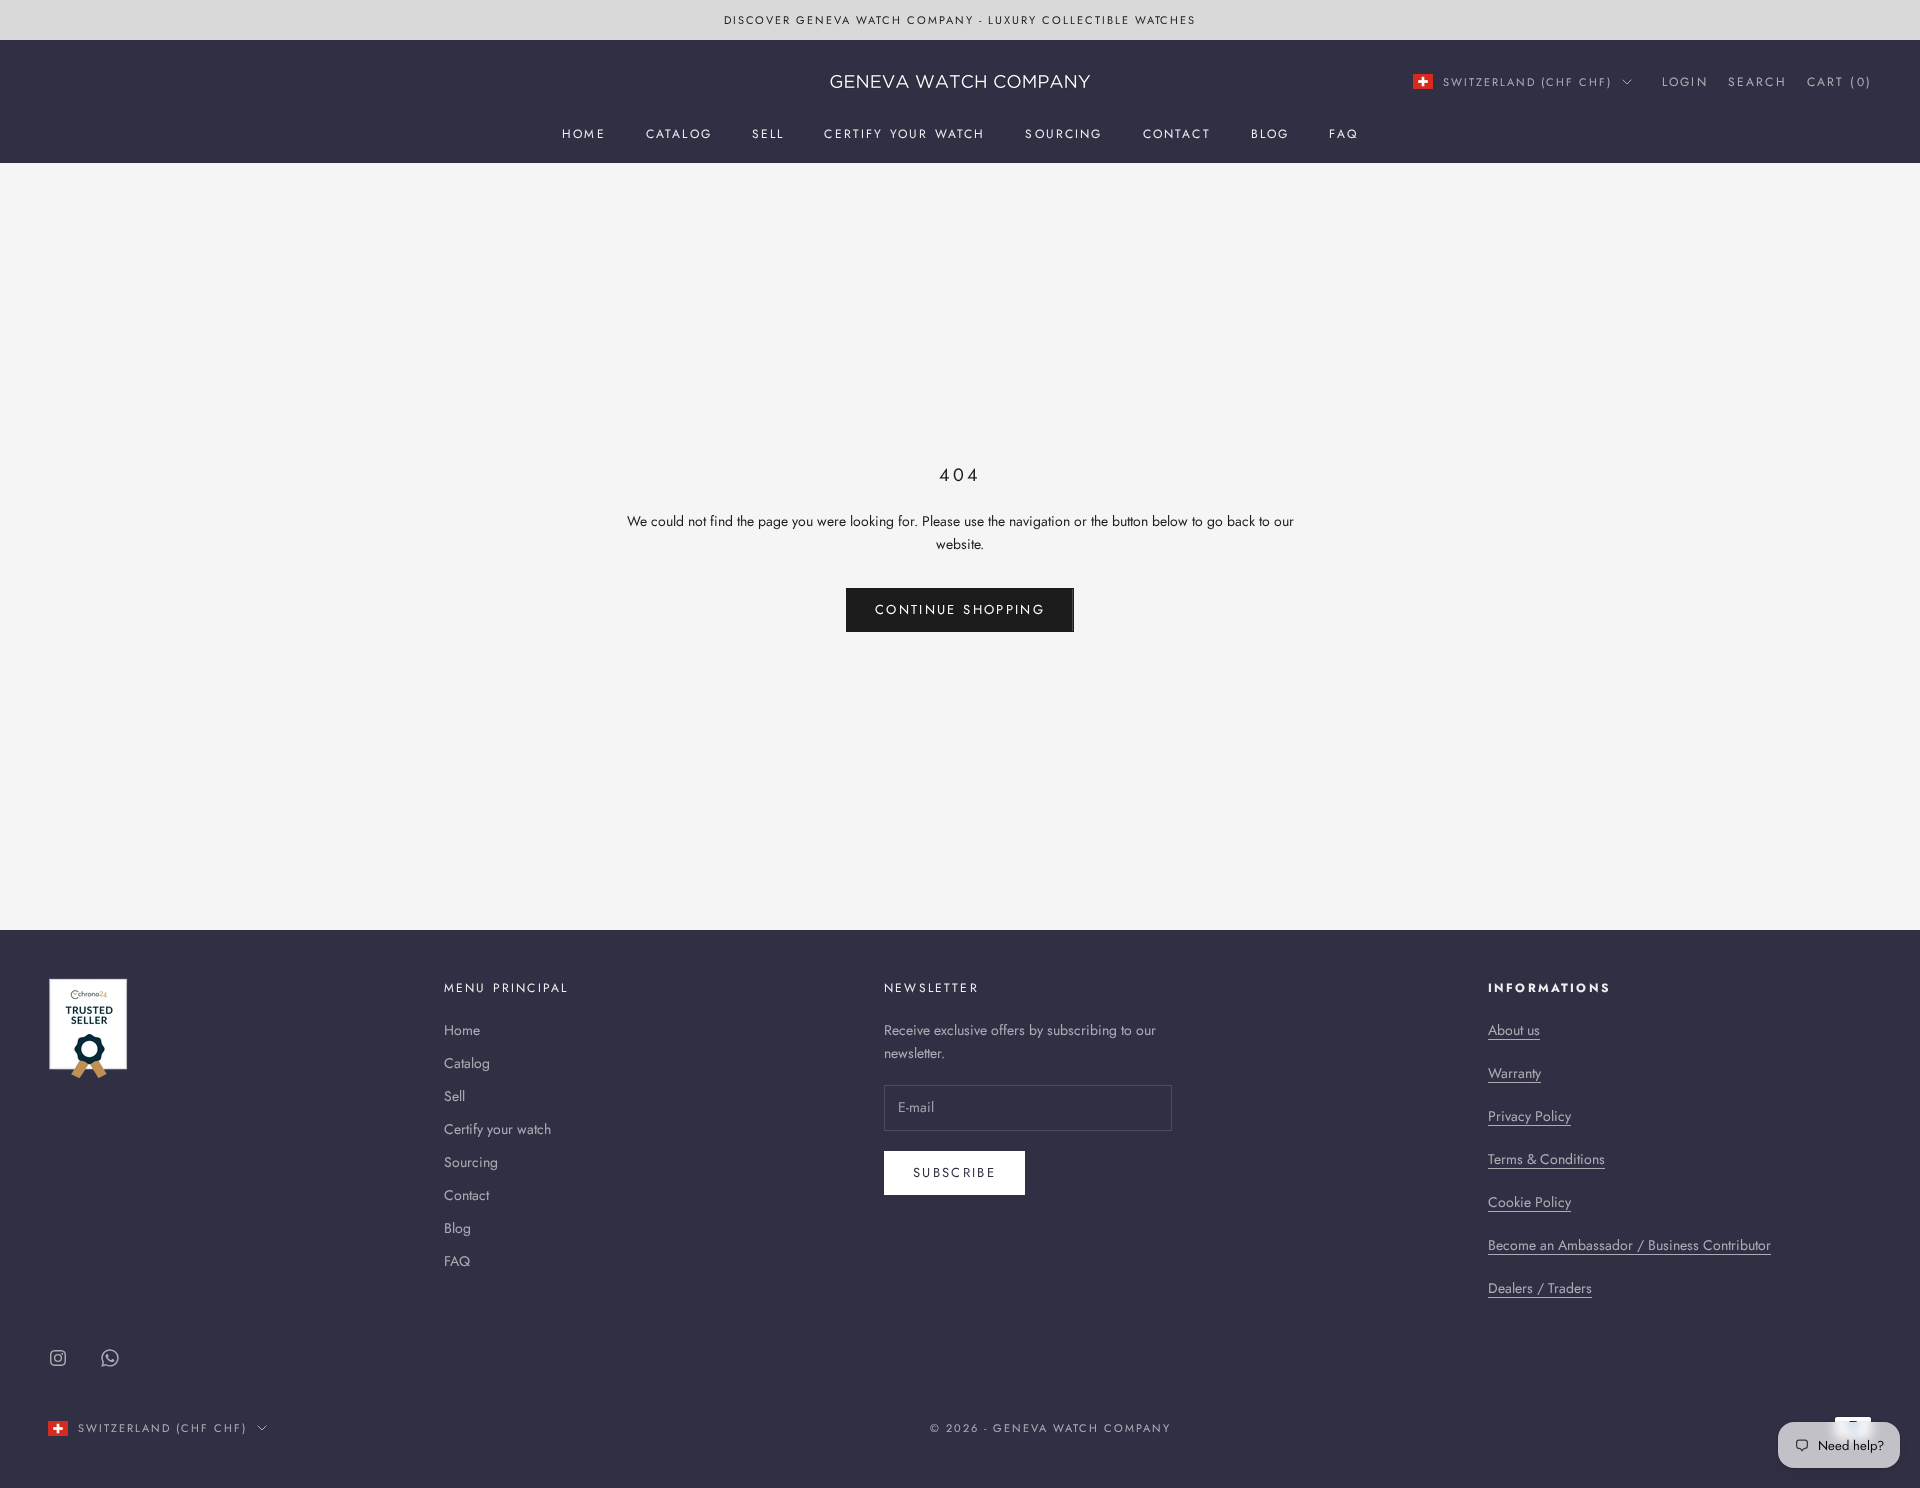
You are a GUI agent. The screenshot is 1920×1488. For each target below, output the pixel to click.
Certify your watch (904, 134)
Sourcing (1063, 134)
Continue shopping (960, 609)
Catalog (679, 134)
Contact (1177, 134)
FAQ (1343, 134)
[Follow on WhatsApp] (110, 1358)
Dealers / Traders (1540, 1288)
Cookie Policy (1529, 1202)
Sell (768, 134)
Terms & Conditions (1546, 1159)
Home (584, 134)
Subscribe (954, 1172)
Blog (1270, 134)
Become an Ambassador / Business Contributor (1629, 1245)
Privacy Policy (1529, 1116)
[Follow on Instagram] (58, 1358)
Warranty (1514, 1073)
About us (1514, 1030)
